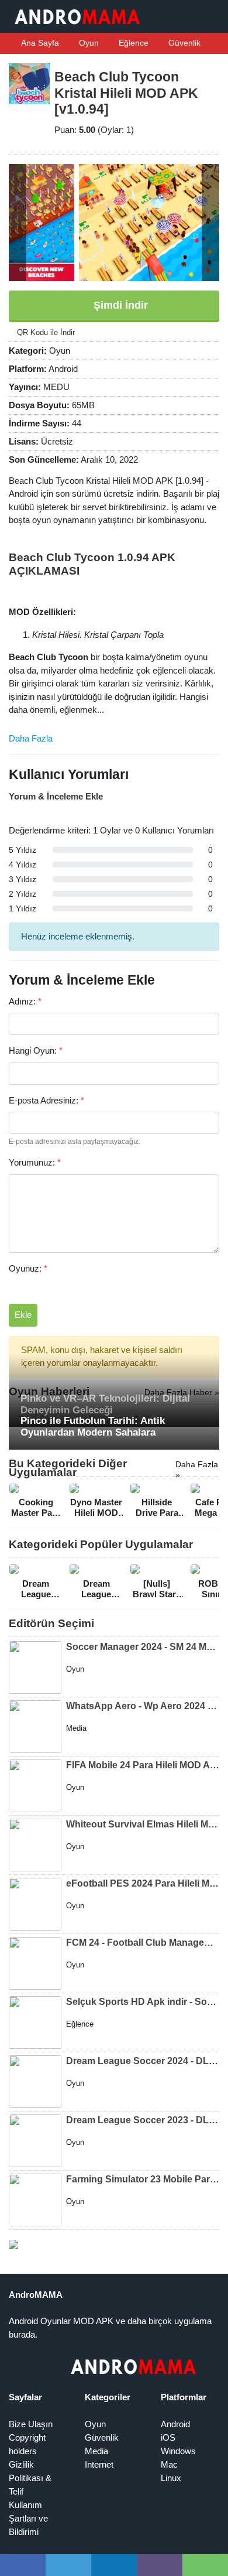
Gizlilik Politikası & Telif (30, 2478)
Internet (99, 2464)
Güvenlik (183, 43)
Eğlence (132, 43)
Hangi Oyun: (36, 1050)
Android (175, 2424)
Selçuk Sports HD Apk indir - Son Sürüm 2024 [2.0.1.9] (143, 2002)
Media (96, 2451)
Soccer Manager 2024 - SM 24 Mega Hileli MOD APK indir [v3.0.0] (143, 1647)
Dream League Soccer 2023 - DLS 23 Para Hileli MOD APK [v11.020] (143, 2120)
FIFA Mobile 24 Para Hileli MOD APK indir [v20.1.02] (143, 1765)
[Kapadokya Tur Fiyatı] (13, 2244)
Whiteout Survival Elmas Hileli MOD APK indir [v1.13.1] (143, 1824)
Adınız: (25, 1001)
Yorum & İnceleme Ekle (56, 796)
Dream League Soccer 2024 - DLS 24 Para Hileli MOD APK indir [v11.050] (143, 2061)
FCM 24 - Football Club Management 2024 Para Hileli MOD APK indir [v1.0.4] (143, 1943)
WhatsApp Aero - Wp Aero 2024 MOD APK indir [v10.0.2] (143, 1706)
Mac (169, 2464)
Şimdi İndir (119, 305)
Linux (171, 2478)
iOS (168, 2437)
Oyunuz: (28, 1268)
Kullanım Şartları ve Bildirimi (28, 2518)
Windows (178, 2451)
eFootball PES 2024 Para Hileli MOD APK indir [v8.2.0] (143, 1883)
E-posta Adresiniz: (46, 1100)
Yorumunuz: (35, 1162)
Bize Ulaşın (31, 2424)
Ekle (23, 1315)
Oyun (88, 43)
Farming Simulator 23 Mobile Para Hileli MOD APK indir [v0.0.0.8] (143, 2179)
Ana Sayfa (39, 43)
